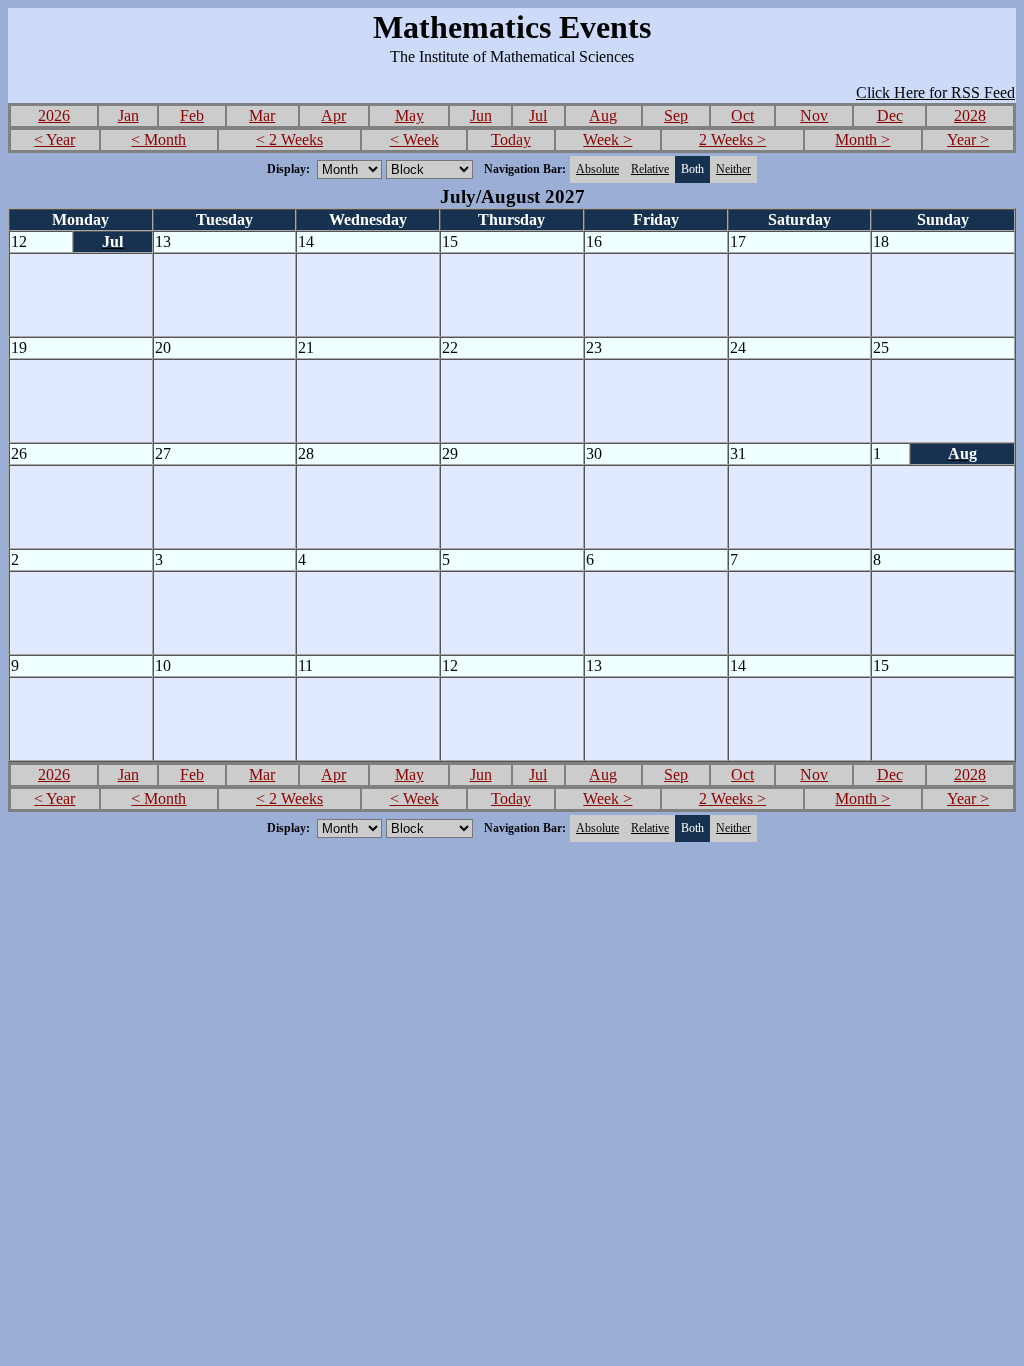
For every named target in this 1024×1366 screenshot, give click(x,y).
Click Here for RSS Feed (935, 92)
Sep (676, 115)
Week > (607, 139)
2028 (970, 115)
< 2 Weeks (289, 139)
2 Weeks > (732, 139)
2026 (54, 115)
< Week (414, 139)
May (409, 115)
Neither (733, 169)
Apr (333, 115)
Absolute (597, 169)
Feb (192, 115)
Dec (890, 115)
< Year (54, 139)
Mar (262, 115)
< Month (158, 139)
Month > (862, 139)
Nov (814, 115)
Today (511, 139)
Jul (538, 115)
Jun (481, 115)
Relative (650, 169)
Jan (128, 115)
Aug (603, 115)
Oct (742, 115)
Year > (968, 139)
